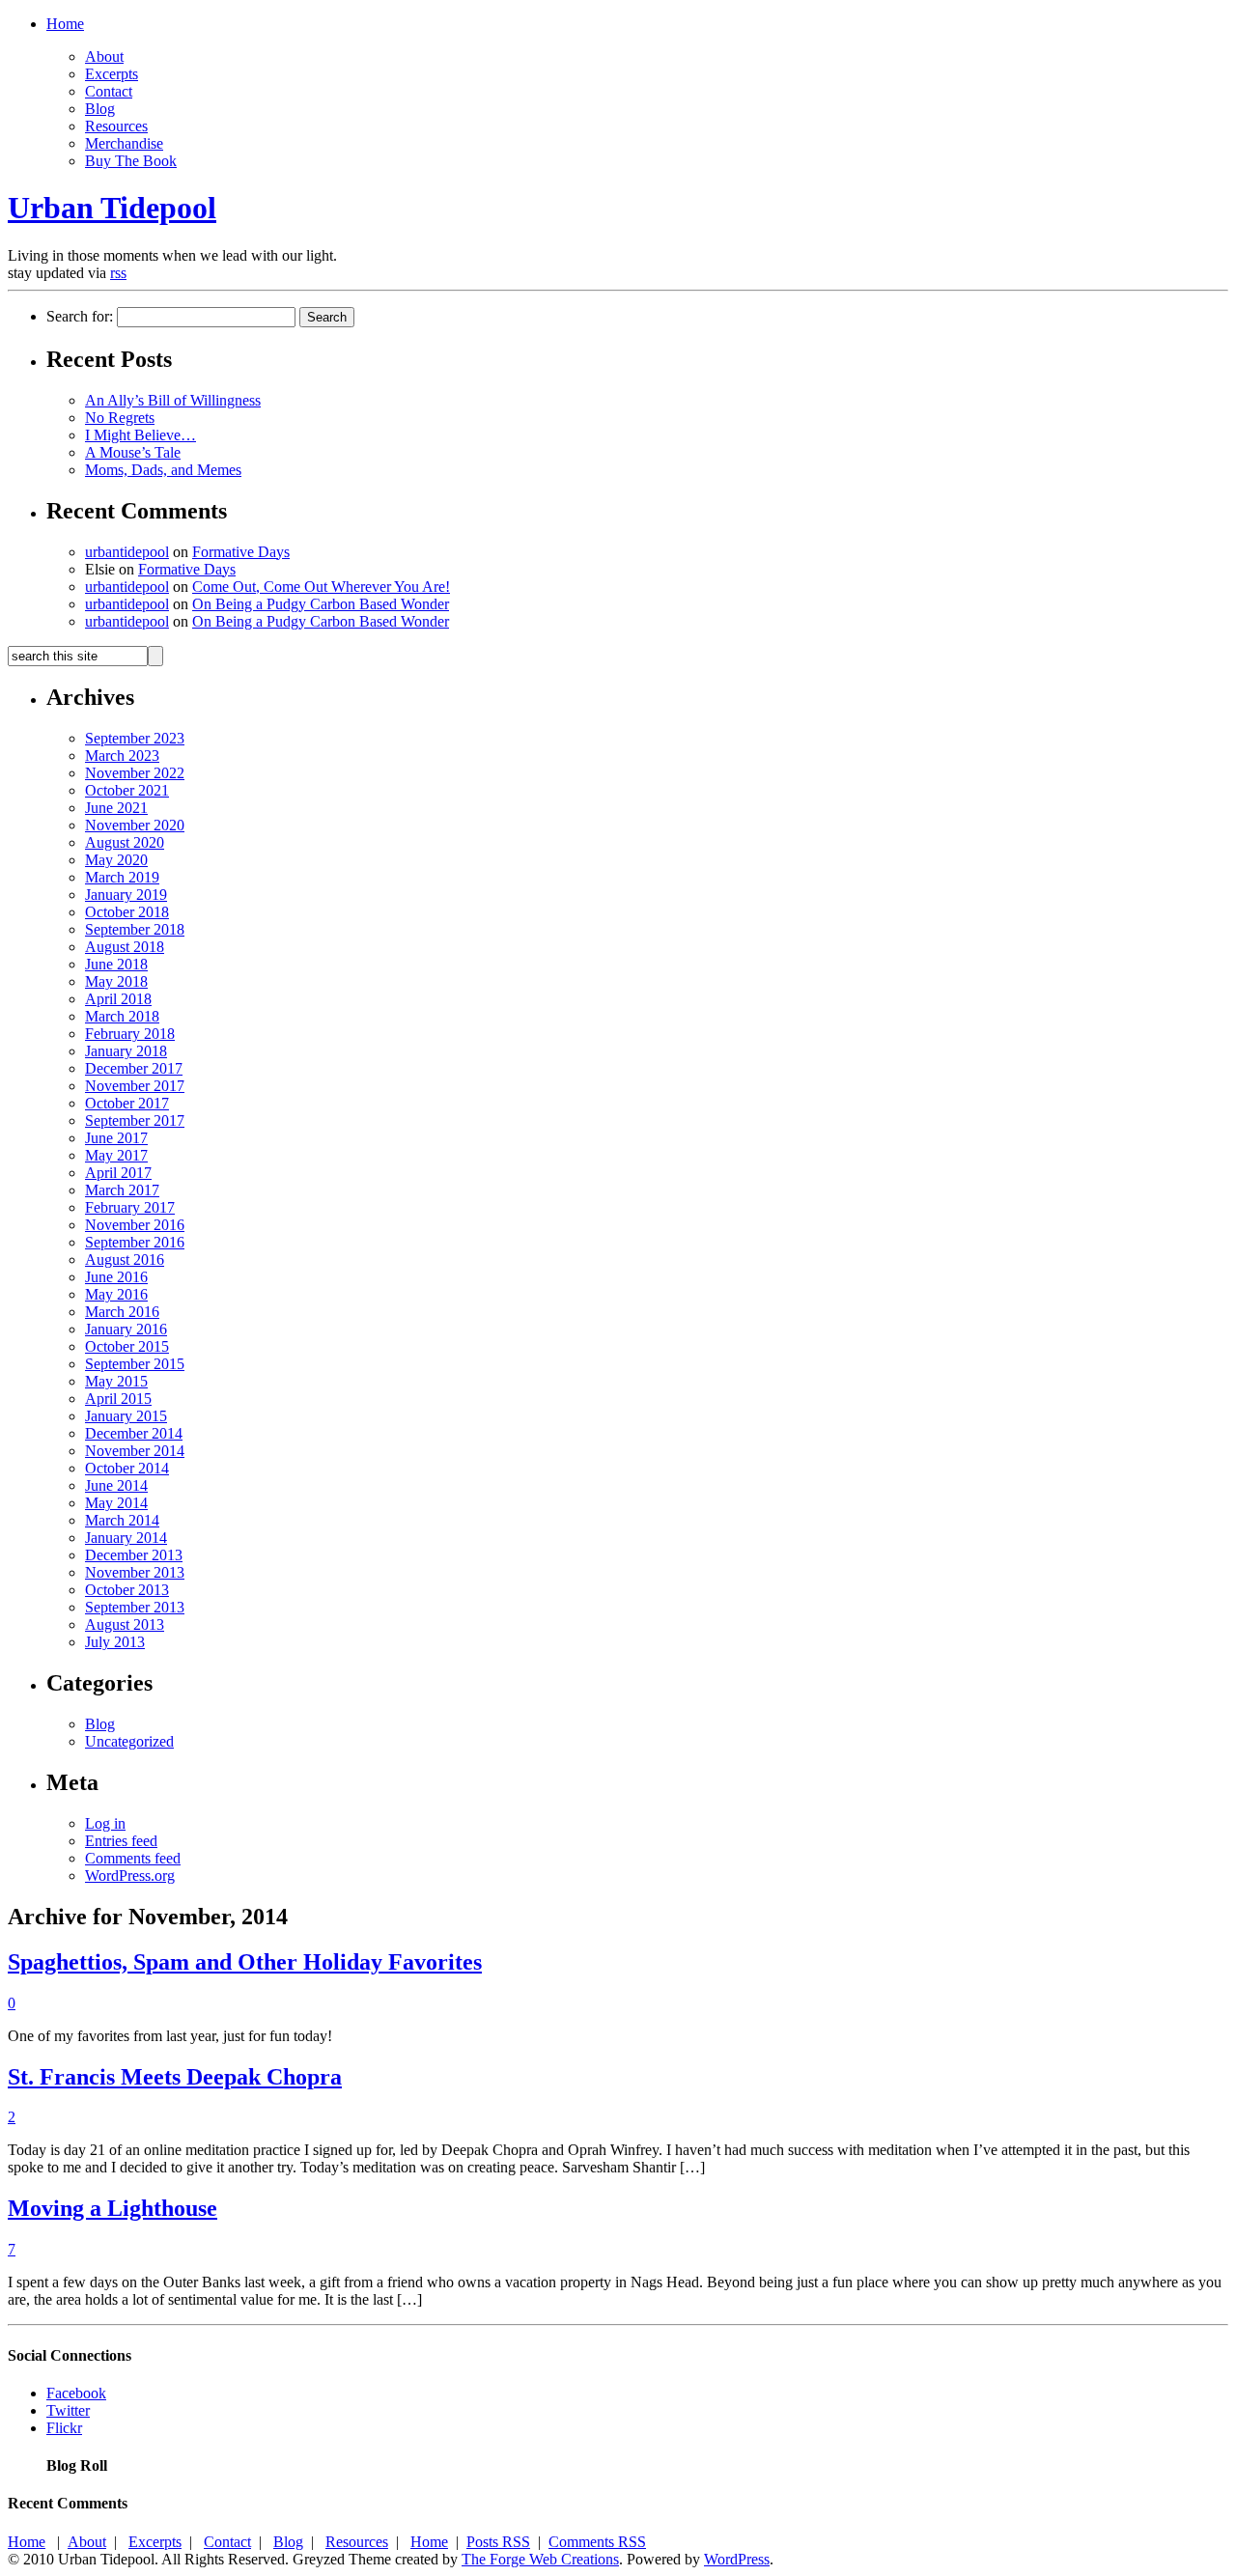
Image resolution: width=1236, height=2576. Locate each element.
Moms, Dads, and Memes (163, 470)
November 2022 (135, 773)
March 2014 (122, 1520)
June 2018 (116, 964)
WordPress (737, 2559)
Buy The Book (131, 161)
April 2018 (118, 999)
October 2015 (127, 1346)
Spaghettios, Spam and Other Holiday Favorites (245, 1962)
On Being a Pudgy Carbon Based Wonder (321, 604)
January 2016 (126, 1329)
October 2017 (127, 1103)
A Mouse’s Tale (133, 452)
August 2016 (125, 1260)
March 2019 (122, 877)
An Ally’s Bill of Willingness (173, 400)
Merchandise (124, 143)
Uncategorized (129, 1741)
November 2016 (135, 1225)
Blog (100, 109)
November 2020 (135, 825)
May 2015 (116, 1381)
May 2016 (116, 1294)
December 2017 (134, 1068)
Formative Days (241, 552)
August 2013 (125, 1624)
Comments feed (133, 1858)
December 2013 (134, 1555)
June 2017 (116, 1138)
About (104, 56)
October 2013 (127, 1590)
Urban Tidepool (112, 208)
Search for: (80, 316)
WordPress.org (130, 1876)
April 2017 (118, 1173)
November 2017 (135, 1086)
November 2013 (135, 1572)
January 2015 (126, 1416)
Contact (109, 91)
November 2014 (135, 1451)
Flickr (64, 2428)
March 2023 (122, 756)
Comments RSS (597, 2542)
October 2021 (127, 790)
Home (65, 24)
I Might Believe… (140, 435)
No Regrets (120, 418)
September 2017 (135, 1120)
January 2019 (126, 895)
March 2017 (122, 1190)
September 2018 (135, 929)
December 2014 (134, 1433)
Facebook (76, 2393)
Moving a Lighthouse (112, 2208)
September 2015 (135, 1364)
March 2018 (122, 1016)
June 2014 (116, 1485)
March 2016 (122, 1312)
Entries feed (121, 1841)
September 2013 (135, 1607)
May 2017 (116, 1155)
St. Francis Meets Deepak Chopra (175, 2077)
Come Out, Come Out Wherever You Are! (321, 587)
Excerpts (112, 74)
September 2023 (135, 738)
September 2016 (135, 1242)
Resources (116, 126)
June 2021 (116, 808)
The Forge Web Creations (540, 2559)
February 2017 (130, 1207)
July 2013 (115, 1642)
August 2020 (125, 842)
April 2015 (118, 1399)
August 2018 (125, 947)
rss (118, 273)
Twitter (68, 2410)
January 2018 (126, 1051)
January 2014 (126, 1538)
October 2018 (127, 912)
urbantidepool (127, 552)
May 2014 (116, 1503)
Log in (105, 1823)
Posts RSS (498, 2542)
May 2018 (116, 981)
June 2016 (116, 1277)
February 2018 (130, 1034)
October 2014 (127, 1468)
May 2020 (116, 860)
